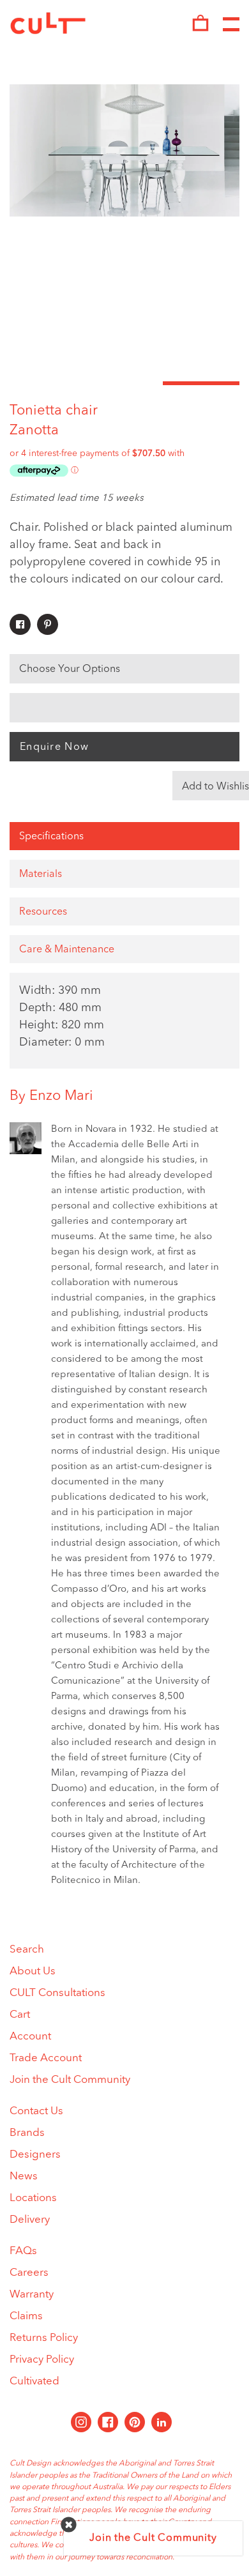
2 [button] (124, 383)
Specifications (51, 837)
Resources (43, 912)
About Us (33, 1971)
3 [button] (201, 383)
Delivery (30, 2220)
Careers (29, 2273)
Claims (26, 2316)
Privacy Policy (42, 2360)
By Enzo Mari (51, 1096)
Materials (41, 874)
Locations (33, 2198)
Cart (20, 2015)
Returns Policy (44, 2338)
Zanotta (34, 431)
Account (30, 2037)
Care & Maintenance (67, 950)
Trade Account (46, 2058)
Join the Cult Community (70, 2080)
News (24, 2176)
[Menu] (231, 25)
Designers (35, 2155)
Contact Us (36, 2111)
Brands (27, 2133)
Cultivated (34, 2382)
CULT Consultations (57, 1993)
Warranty (32, 2295)
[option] (124, 150)
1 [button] (48, 383)
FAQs (23, 2251)
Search (27, 1950)
